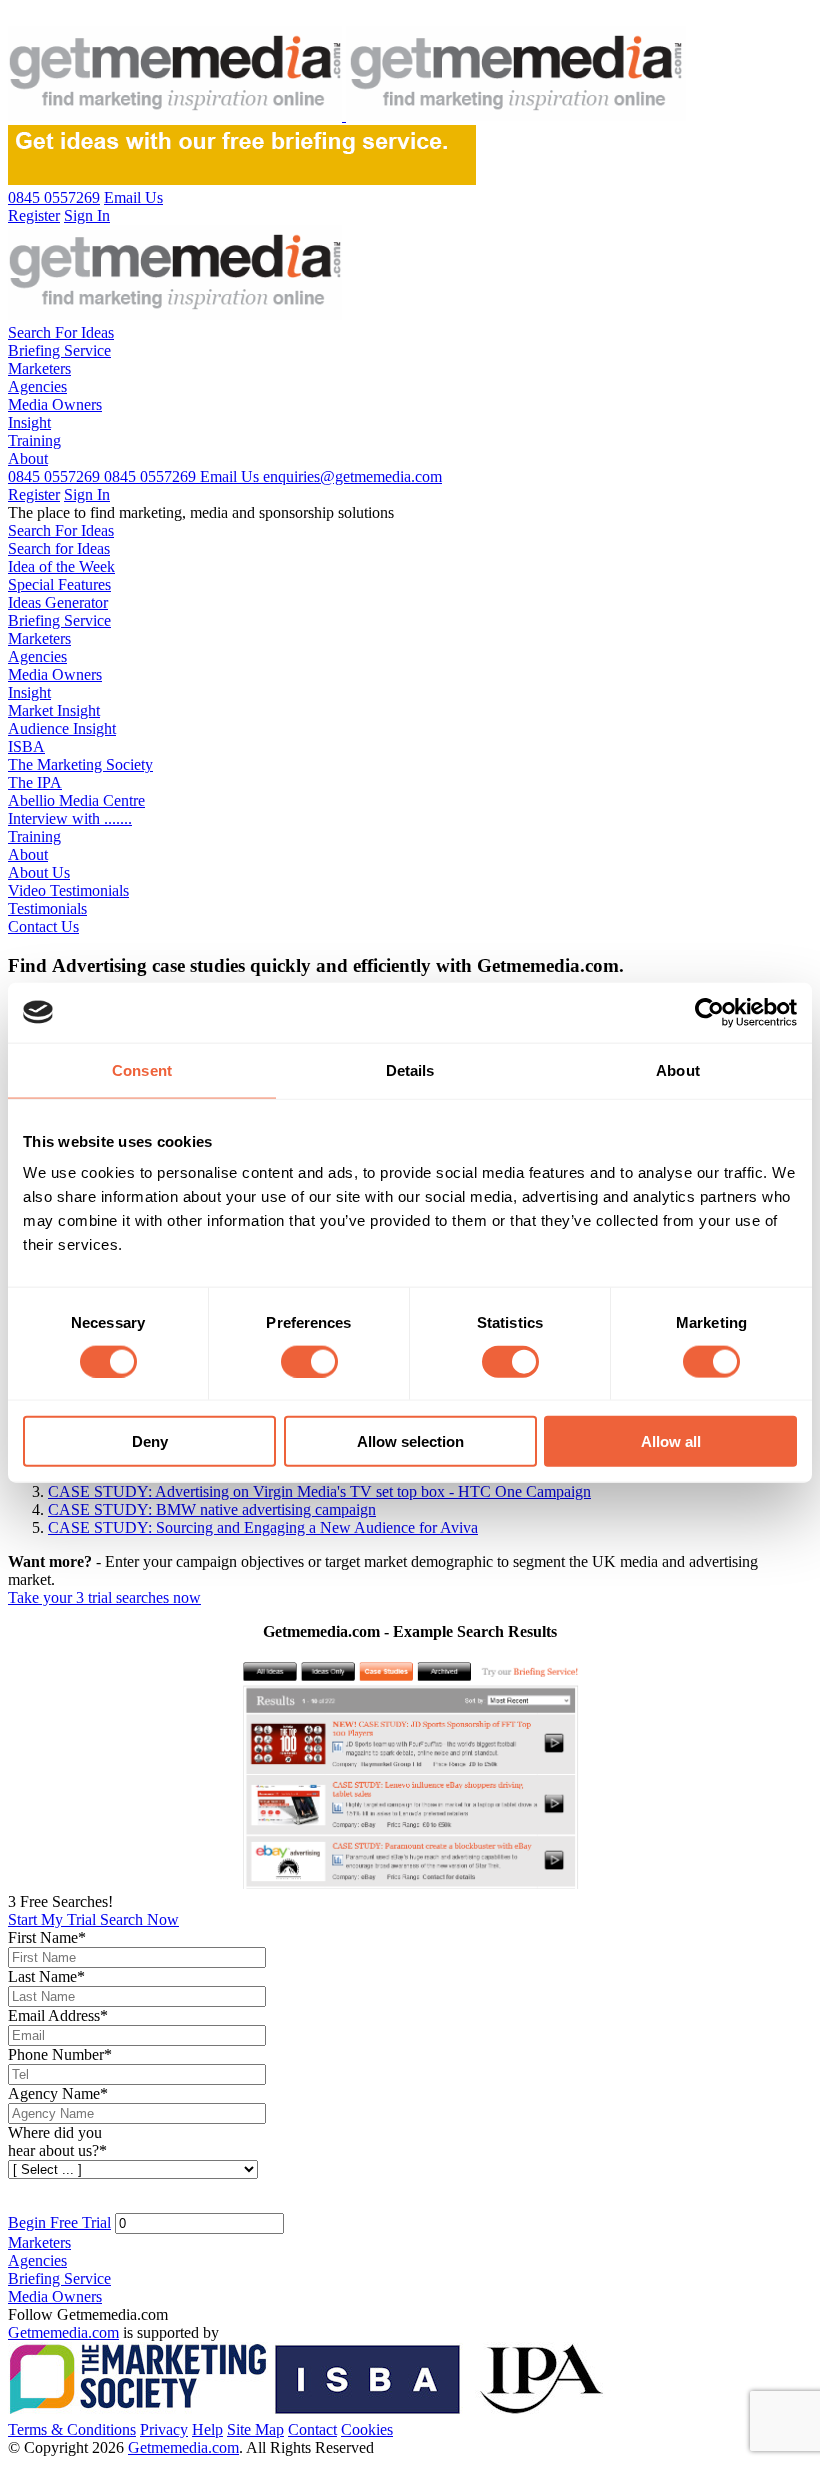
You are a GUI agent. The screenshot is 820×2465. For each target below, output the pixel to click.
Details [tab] (410, 1069)
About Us (39, 872)
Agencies (37, 386)
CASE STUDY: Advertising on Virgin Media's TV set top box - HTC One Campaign (319, 1491)
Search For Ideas (61, 332)
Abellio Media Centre (76, 800)
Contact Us (43, 926)
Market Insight (54, 710)
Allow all (671, 1441)
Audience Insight (62, 728)
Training (34, 440)
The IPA (35, 782)
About (28, 458)
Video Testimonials (68, 890)
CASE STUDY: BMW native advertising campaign (212, 1509)
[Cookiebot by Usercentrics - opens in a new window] (709, 1012)
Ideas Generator (58, 602)
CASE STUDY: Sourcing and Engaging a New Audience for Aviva (263, 1527)
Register (34, 494)
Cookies (367, 2429)
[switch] (309, 1361)
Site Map (255, 2429)
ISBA (26, 746)
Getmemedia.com (63, 2332)
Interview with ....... (70, 818)
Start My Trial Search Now (93, 1919)
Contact (312, 2429)
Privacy (164, 2429)
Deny (150, 1441)
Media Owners (55, 404)
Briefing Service (59, 350)
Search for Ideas (59, 548)
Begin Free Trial (59, 2222)
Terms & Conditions (72, 2429)
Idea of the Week (61, 566)
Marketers (39, 368)
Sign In (87, 494)
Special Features (59, 584)
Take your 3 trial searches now (104, 1597)
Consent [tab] (142, 1069)
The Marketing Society (80, 764)
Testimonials (47, 908)
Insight (29, 422)
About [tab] (678, 1069)
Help (207, 2429)
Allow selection (410, 1441)
